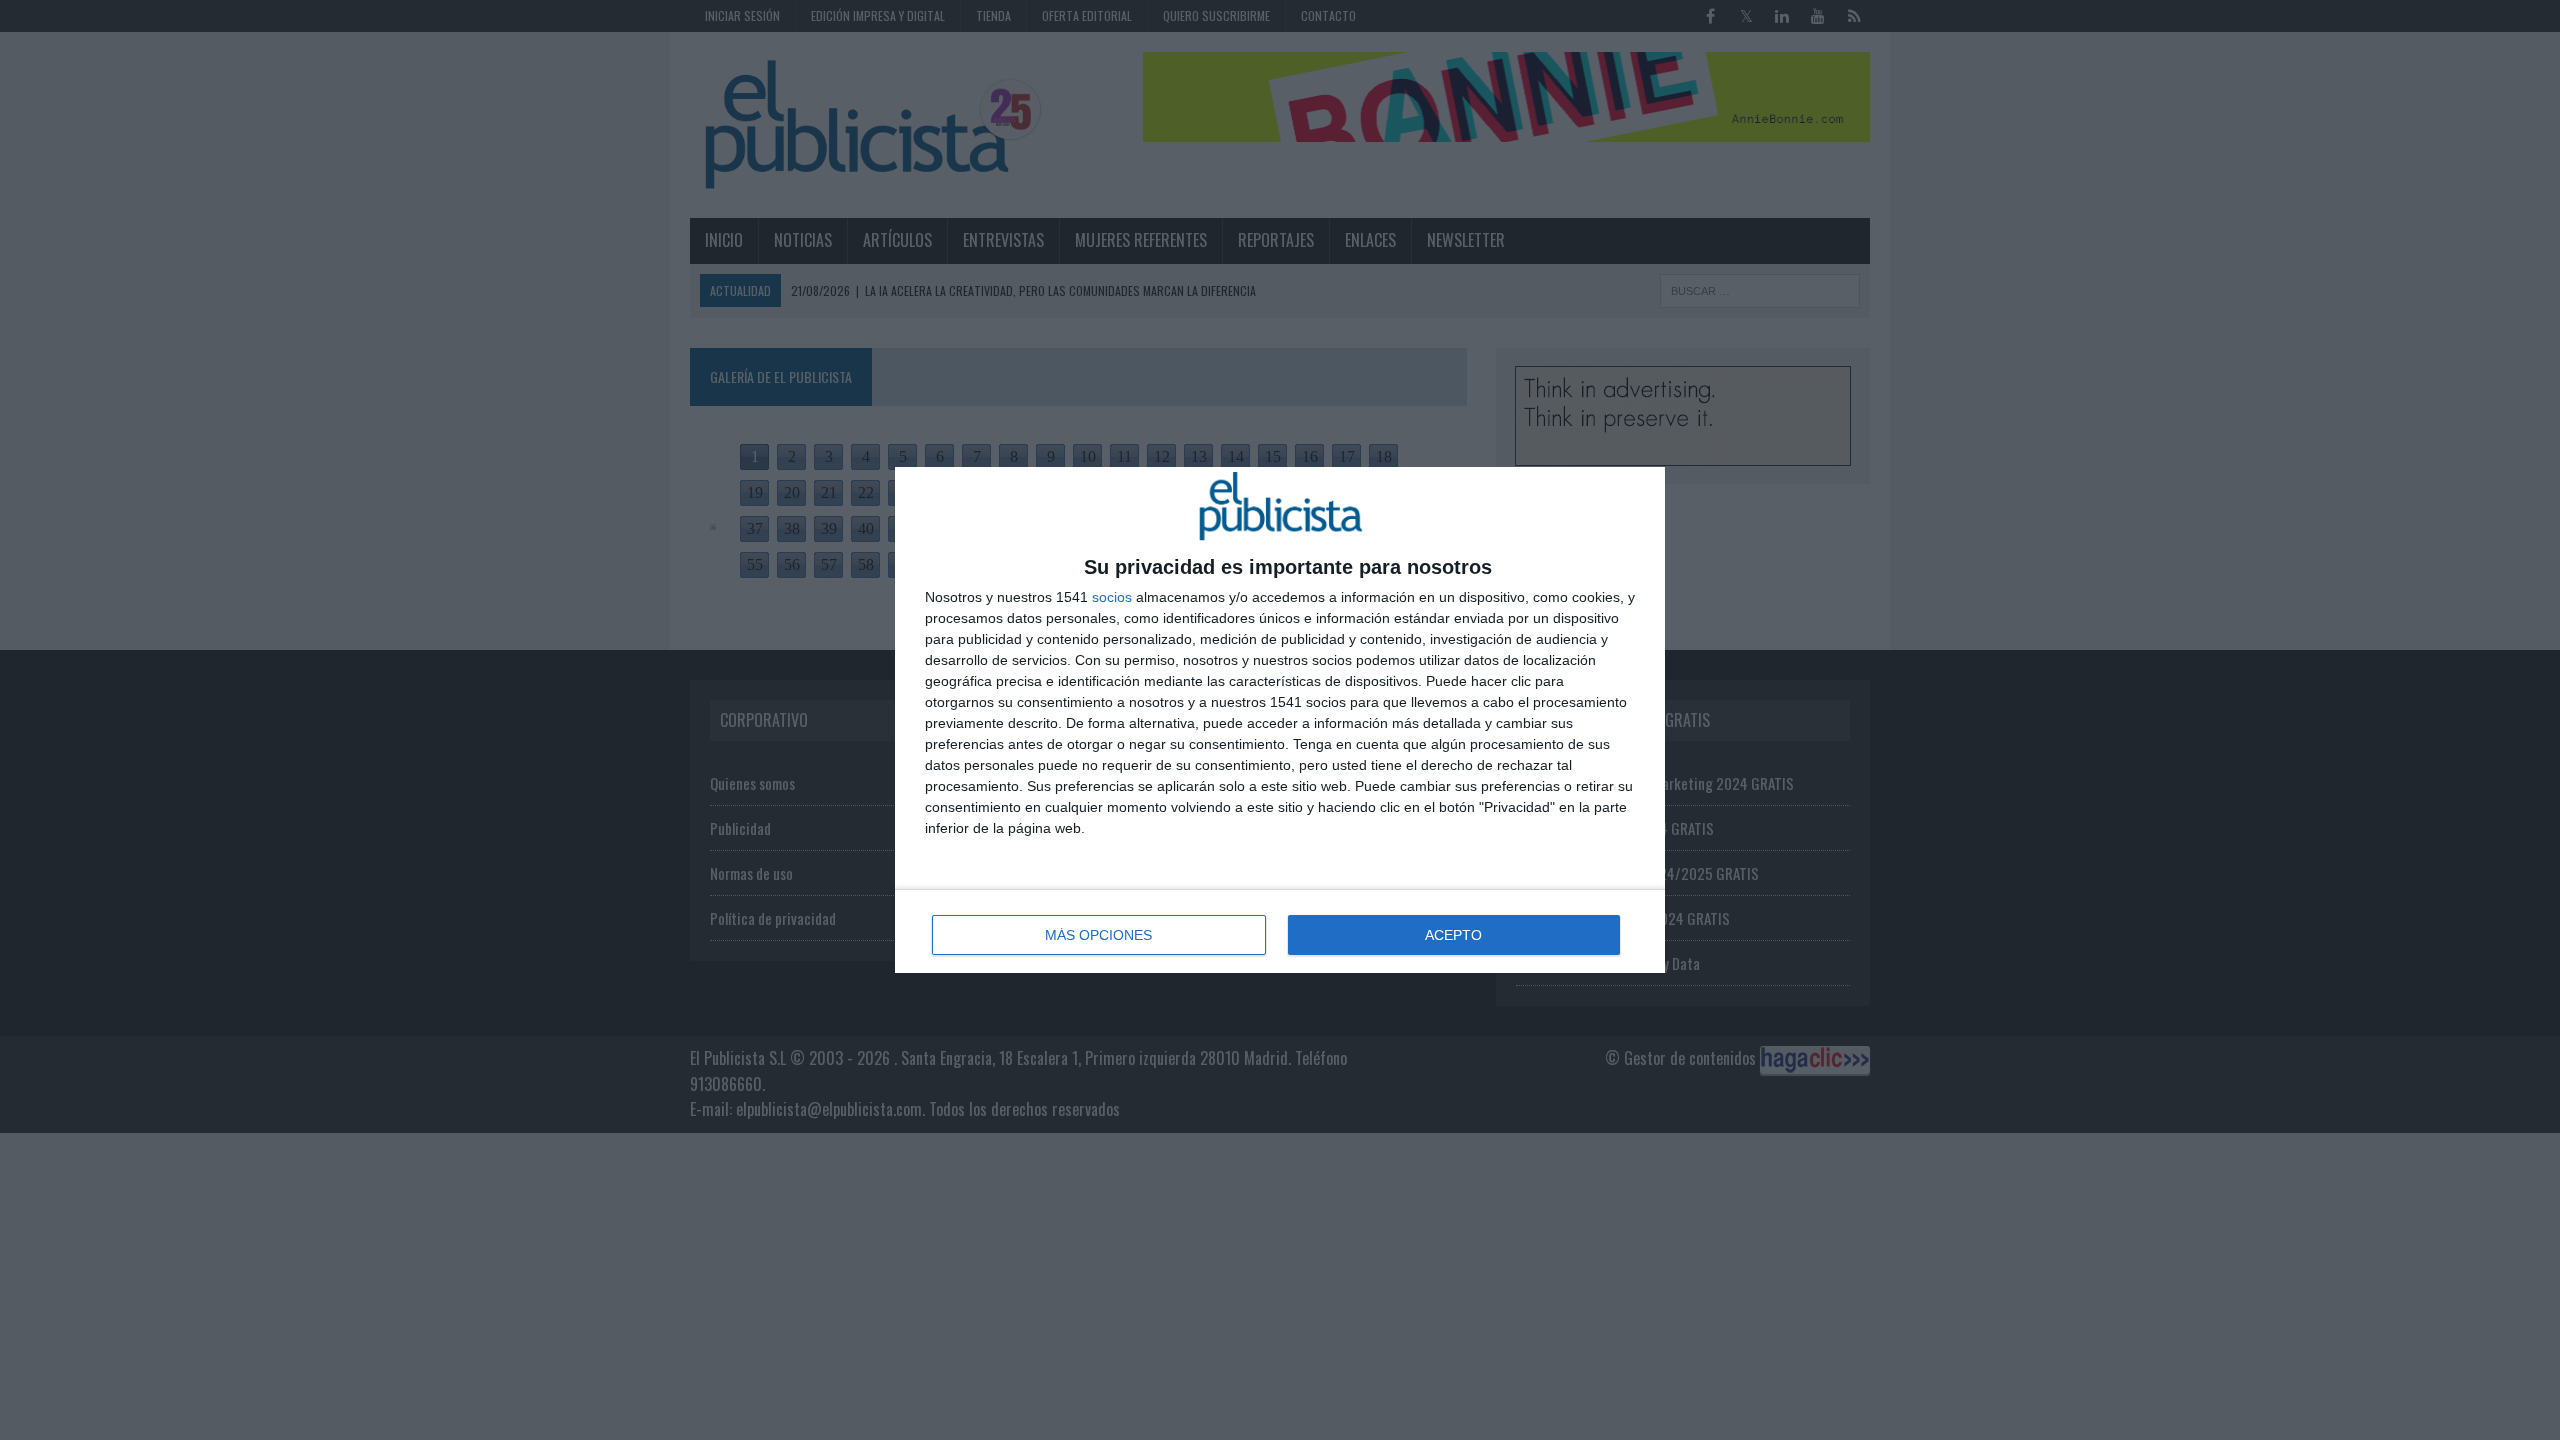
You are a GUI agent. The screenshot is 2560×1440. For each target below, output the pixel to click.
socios (1112, 597)
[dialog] (1280, 720)
